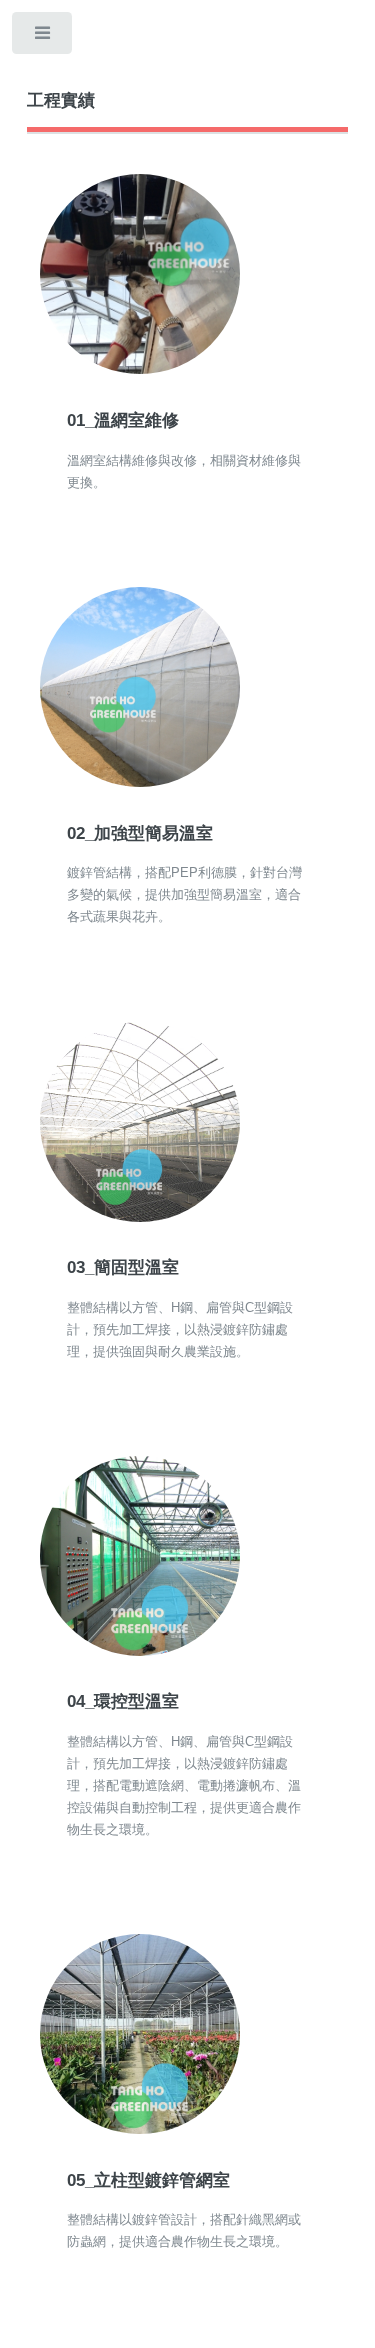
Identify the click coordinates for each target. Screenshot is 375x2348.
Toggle (43, 37)
